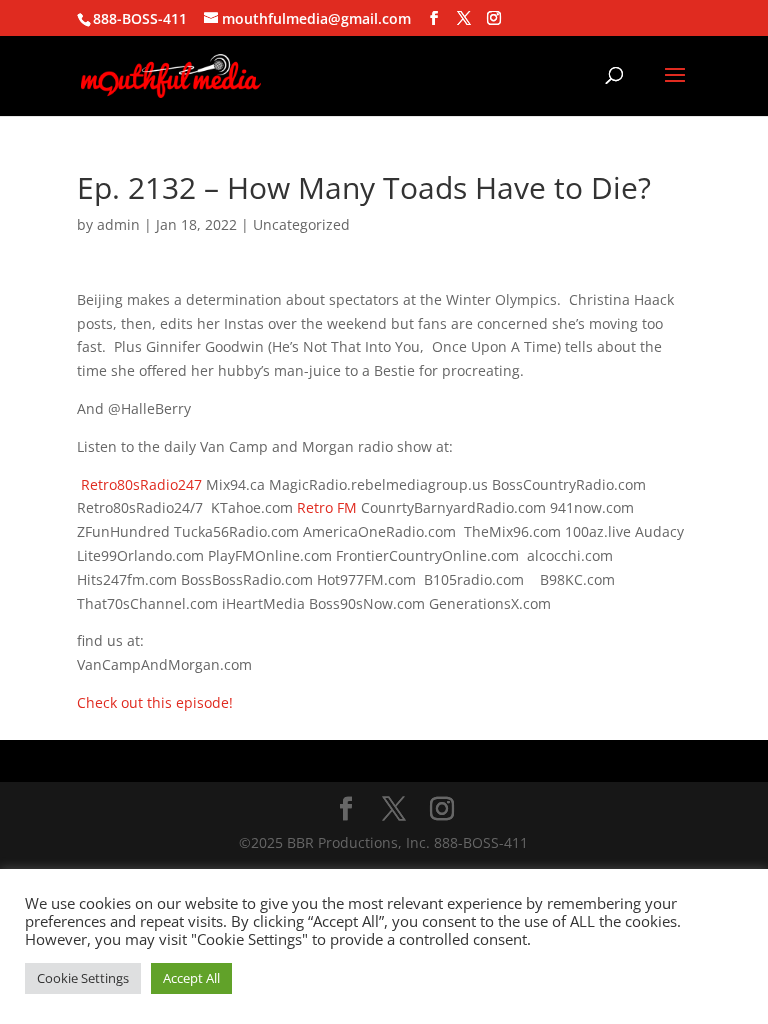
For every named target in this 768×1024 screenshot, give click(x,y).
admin (118, 224)
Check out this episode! (155, 702)
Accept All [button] (191, 978)
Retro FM (327, 507)
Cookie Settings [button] (83, 978)
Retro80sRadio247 (141, 484)
